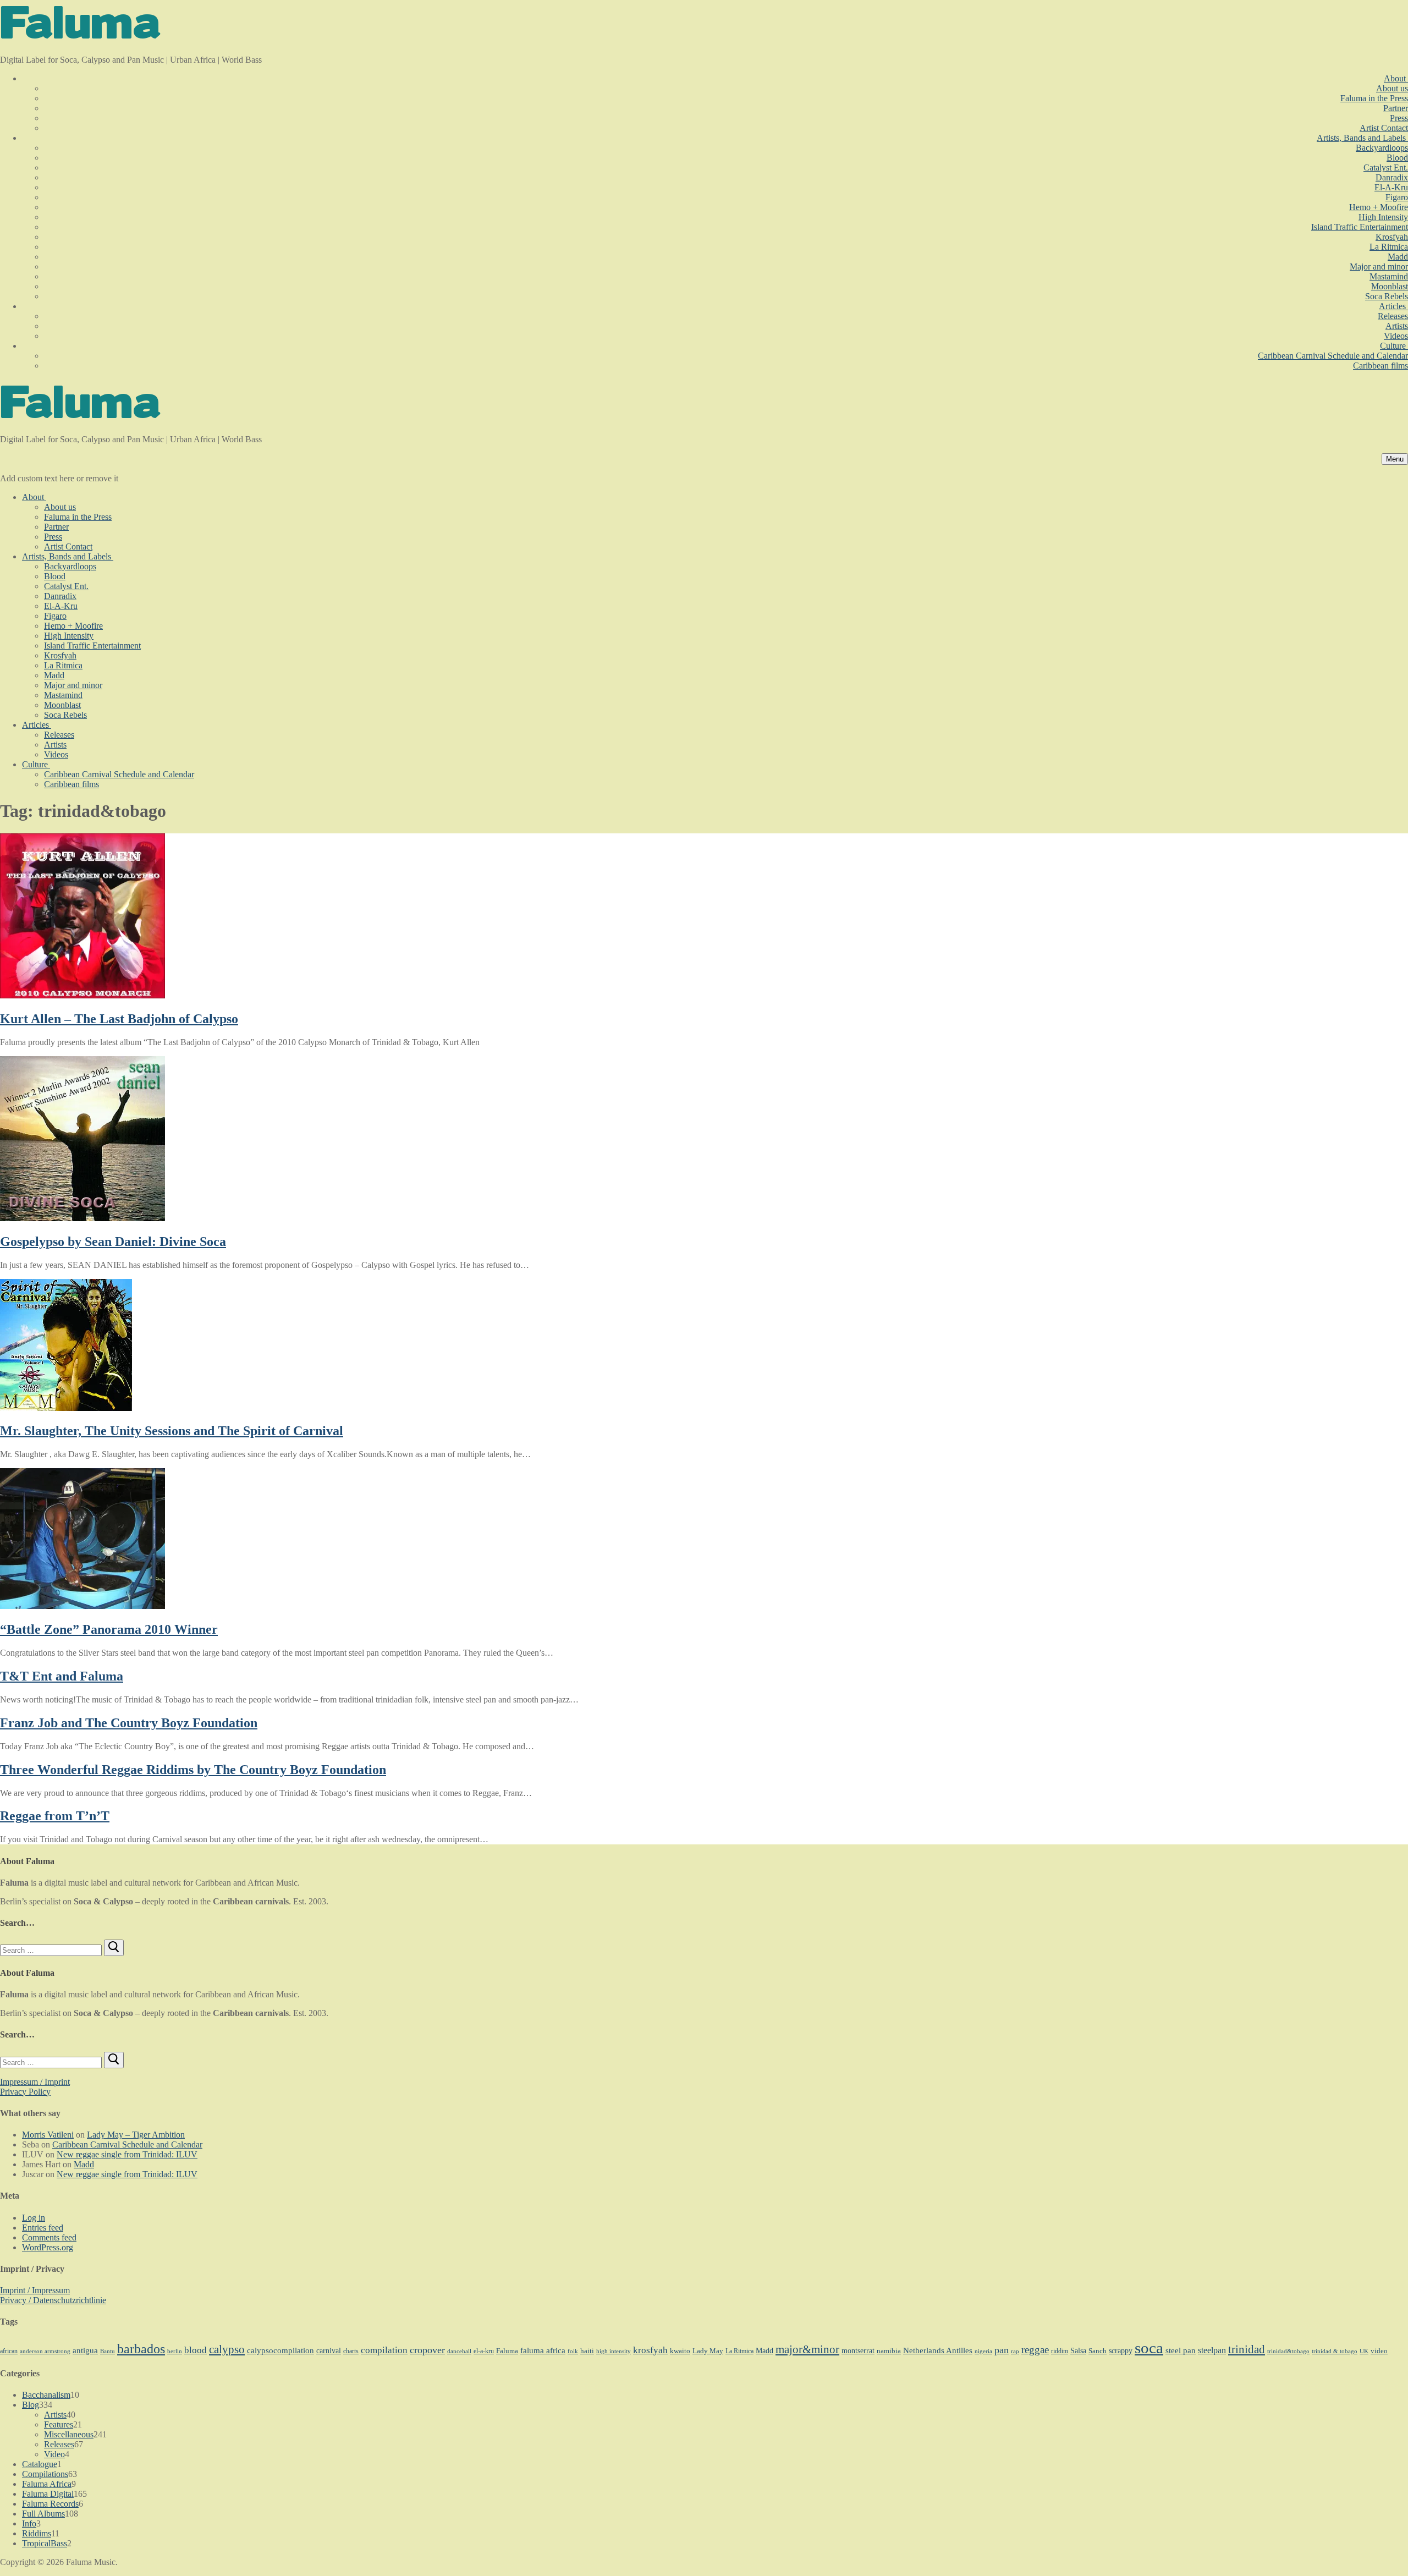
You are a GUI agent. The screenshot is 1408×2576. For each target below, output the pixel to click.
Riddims (37, 2533)
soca (1149, 2348)
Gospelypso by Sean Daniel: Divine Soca (113, 1242)
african (9, 2351)
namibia (889, 2351)
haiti (587, 2351)
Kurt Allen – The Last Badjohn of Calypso (119, 1019)
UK (1364, 2351)
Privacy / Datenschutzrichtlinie (53, 2300)
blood (196, 2350)
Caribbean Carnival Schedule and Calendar (127, 2144)
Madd (84, 2164)
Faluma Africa (47, 2484)
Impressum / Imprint (35, 2082)
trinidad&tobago (1288, 2351)
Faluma (507, 2351)
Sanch (1098, 2351)
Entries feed (43, 2228)
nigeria (983, 2351)
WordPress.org (48, 2247)
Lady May (708, 2351)
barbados (141, 2349)
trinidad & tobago (1335, 2351)
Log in (34, 2218)
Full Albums (43, 2514)
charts (351, 2351)
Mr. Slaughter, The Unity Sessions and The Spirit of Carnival (172, 1431)
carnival (329, 2350)
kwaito (680, 2351)
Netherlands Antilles (938, 2350)
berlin (175, 2351)
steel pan (1181, 2350)
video (1379, 2351)
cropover (427, 2350)
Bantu (108, 2351)
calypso (227, 2349)
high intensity (614, 2351)
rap (1015, 2351)
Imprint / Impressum (35, 2290)
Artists (55, 2415)
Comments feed (49, 2237)
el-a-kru (484, 2351)
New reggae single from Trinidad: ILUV (127, 2154)
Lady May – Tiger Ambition (136, 2135)
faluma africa (543, 2350)
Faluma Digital (48, 2494)
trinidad (1247, 2349)
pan (1002, 2350)
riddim (1060, 2351)
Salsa (1078, 2350)
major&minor (807, 2349)
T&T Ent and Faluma (62, 1676)
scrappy (1121, 2350)
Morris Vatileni (48, 2135)
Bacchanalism (46, 2395)
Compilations (45, 2474)
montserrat (858, 2351)
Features (59, 2424)
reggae (1035, 2350)
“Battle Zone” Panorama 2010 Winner (109, 1629)
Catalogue (40, 2464)
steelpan (1212, 2350)
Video (54, 2454)
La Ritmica (739, 2351)
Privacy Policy (25, 2092)
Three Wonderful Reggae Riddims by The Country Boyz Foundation (193, 1770)
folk (573, 2351)
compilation (384, 2350)
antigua (85, 2350)
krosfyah (650, 2350)
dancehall (459, 2351)
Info (29, 2523)
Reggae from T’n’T (55, 1816)
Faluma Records (50, 2504)
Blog (31, 2405)
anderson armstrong (45, 2351)
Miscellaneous (69, 2434)
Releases (59, 2444)
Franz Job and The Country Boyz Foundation (129, 1723)
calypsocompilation (280, 2350)
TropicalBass (45, 2543)
